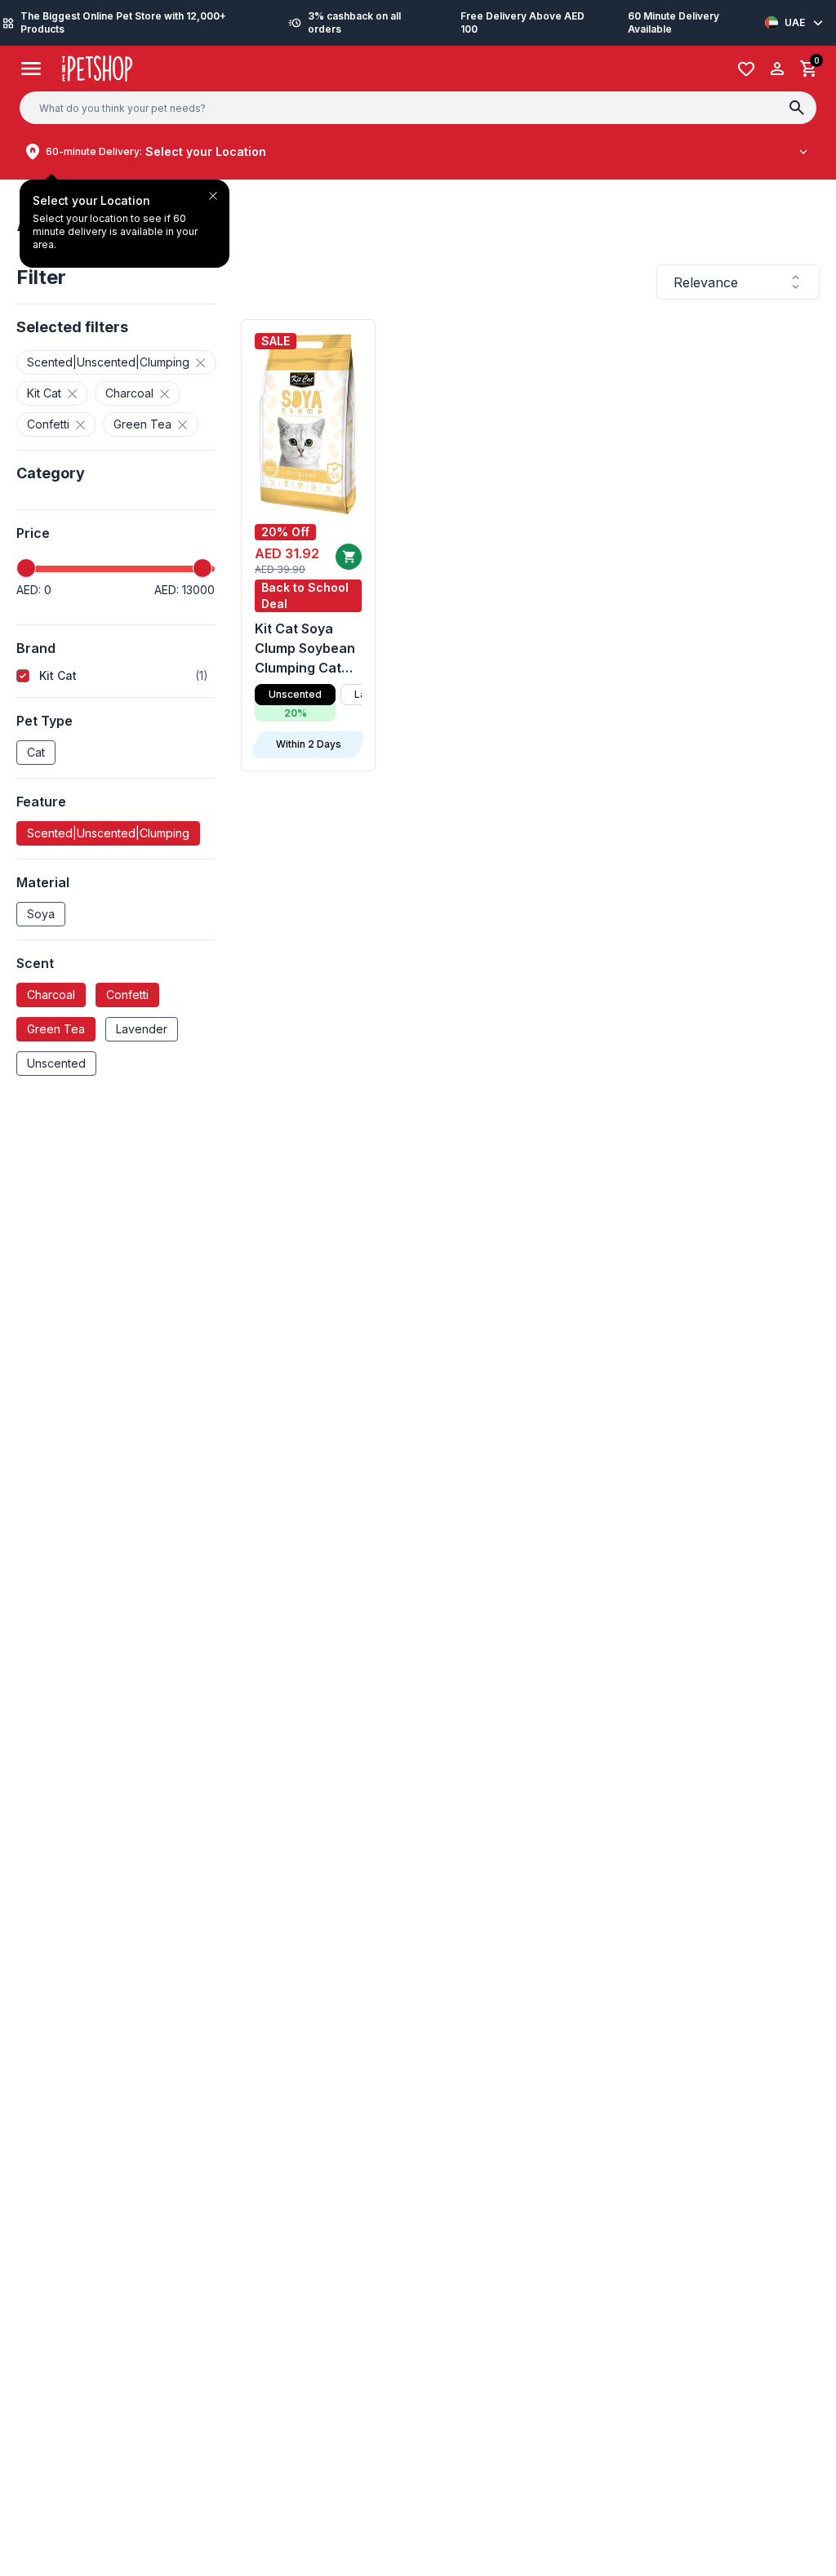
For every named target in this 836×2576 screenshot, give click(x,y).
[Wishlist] (746, 69)
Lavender (142, 1029)
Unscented (56, 1063)
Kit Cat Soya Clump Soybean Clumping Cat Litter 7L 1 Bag (305, 649)
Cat (36, 752)
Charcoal (51, 995)
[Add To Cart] (349, 557)
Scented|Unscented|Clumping (108, 833)
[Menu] (31, 69)
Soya (41, 914)
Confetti (127, 995)
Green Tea (56, 1029)
